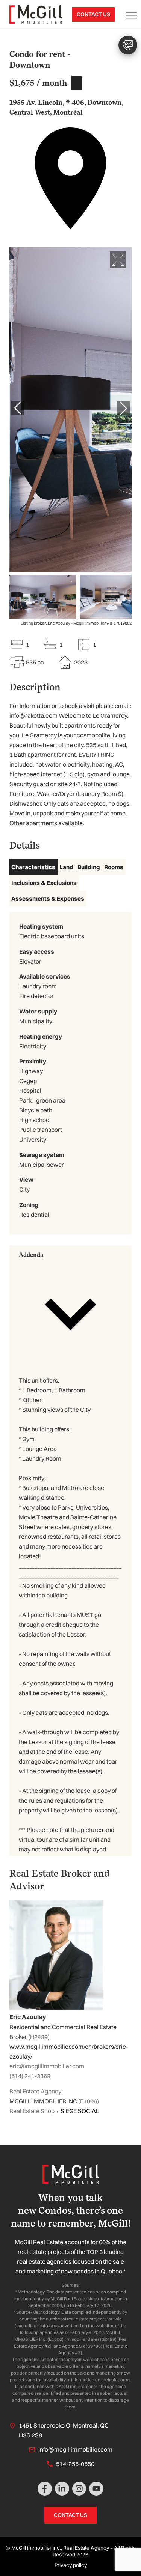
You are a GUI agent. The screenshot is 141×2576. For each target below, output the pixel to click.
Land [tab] (66, 867)
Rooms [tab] (114, 867)
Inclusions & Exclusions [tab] (44, 883)
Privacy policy (71, 2565)
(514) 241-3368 (30, 2076)
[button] (70, 1308)
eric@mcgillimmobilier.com (47, 2066)
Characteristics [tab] (33, 867)
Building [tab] (89, 867)
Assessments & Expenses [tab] (48, 898)
